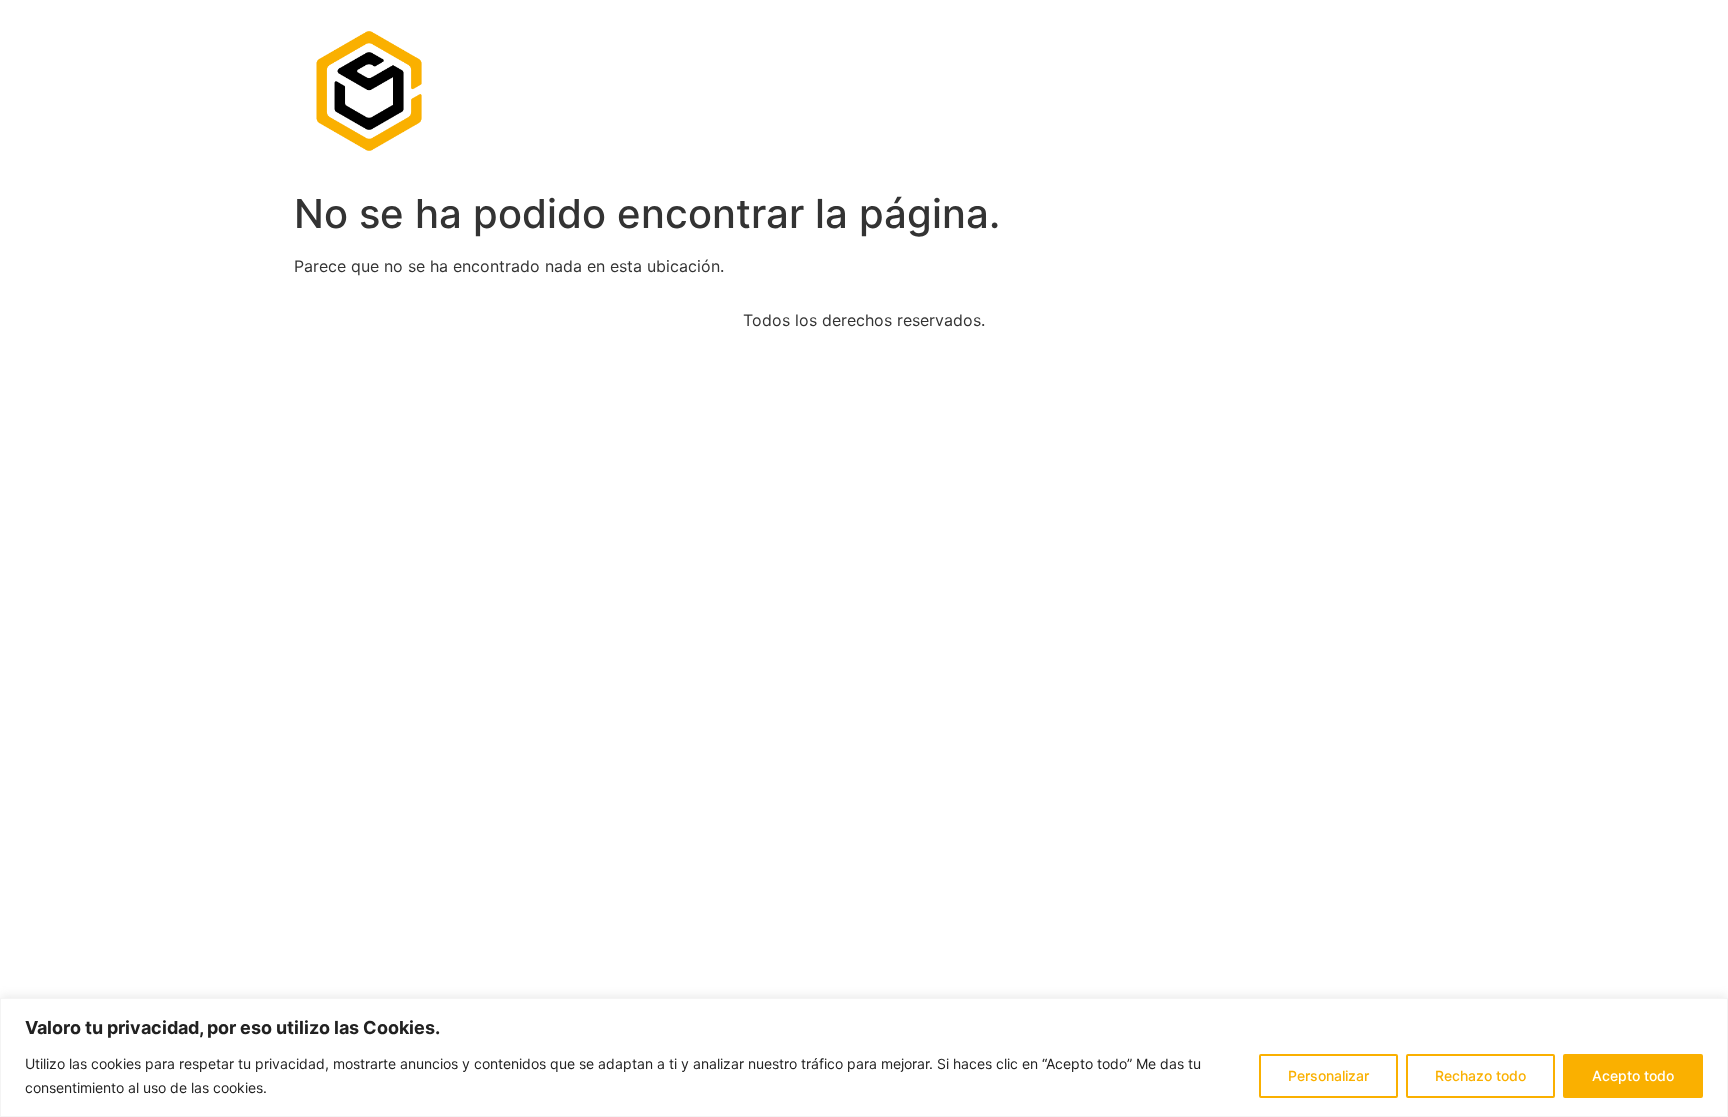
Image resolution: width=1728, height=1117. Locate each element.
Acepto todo (1633, 1075)
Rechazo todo (1480, 1075)
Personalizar (1328, 1075)
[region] (864, 1057)
